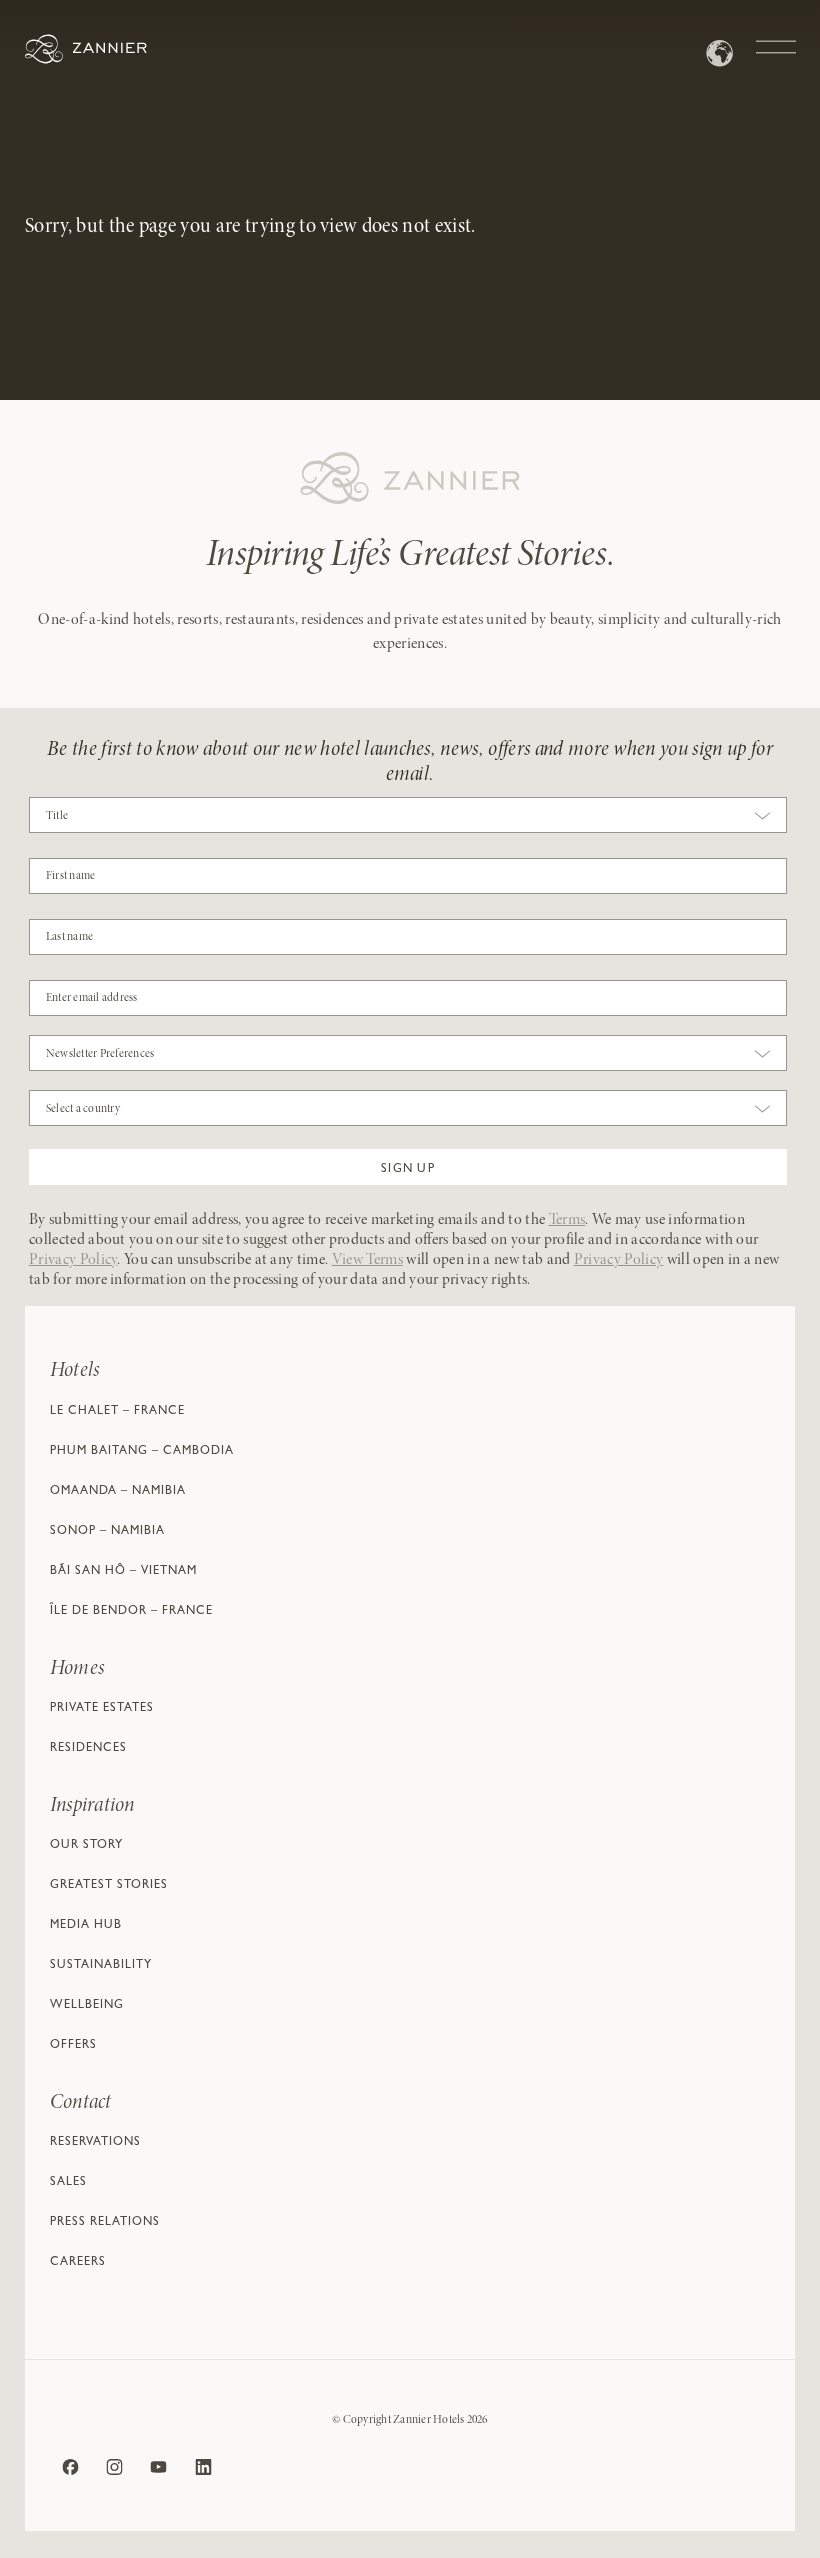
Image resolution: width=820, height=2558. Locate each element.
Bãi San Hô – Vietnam (123, 1572)
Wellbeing (87, 2006)
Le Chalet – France (117, 1412)
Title (57, 816)
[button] (408, 1167)
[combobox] (408, 820)
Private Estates (102, 1709)
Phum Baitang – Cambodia (142, 1452)
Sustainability (101, 1966)
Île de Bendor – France (131, 1612)
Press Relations (105, 2223)
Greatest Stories (109, 1886)
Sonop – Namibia (107, 1532)
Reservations (95, 2143)
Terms (567, 1220)
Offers (73, 2046)
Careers (78, 2263)
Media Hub (86, 1926)
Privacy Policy (73, 1260)
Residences (88, 1749)
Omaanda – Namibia (118, 1492)
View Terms (367, 1260)
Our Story (86, 1846)
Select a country (83, 1109)
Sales (68, 2183)
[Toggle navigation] (776, 37)
